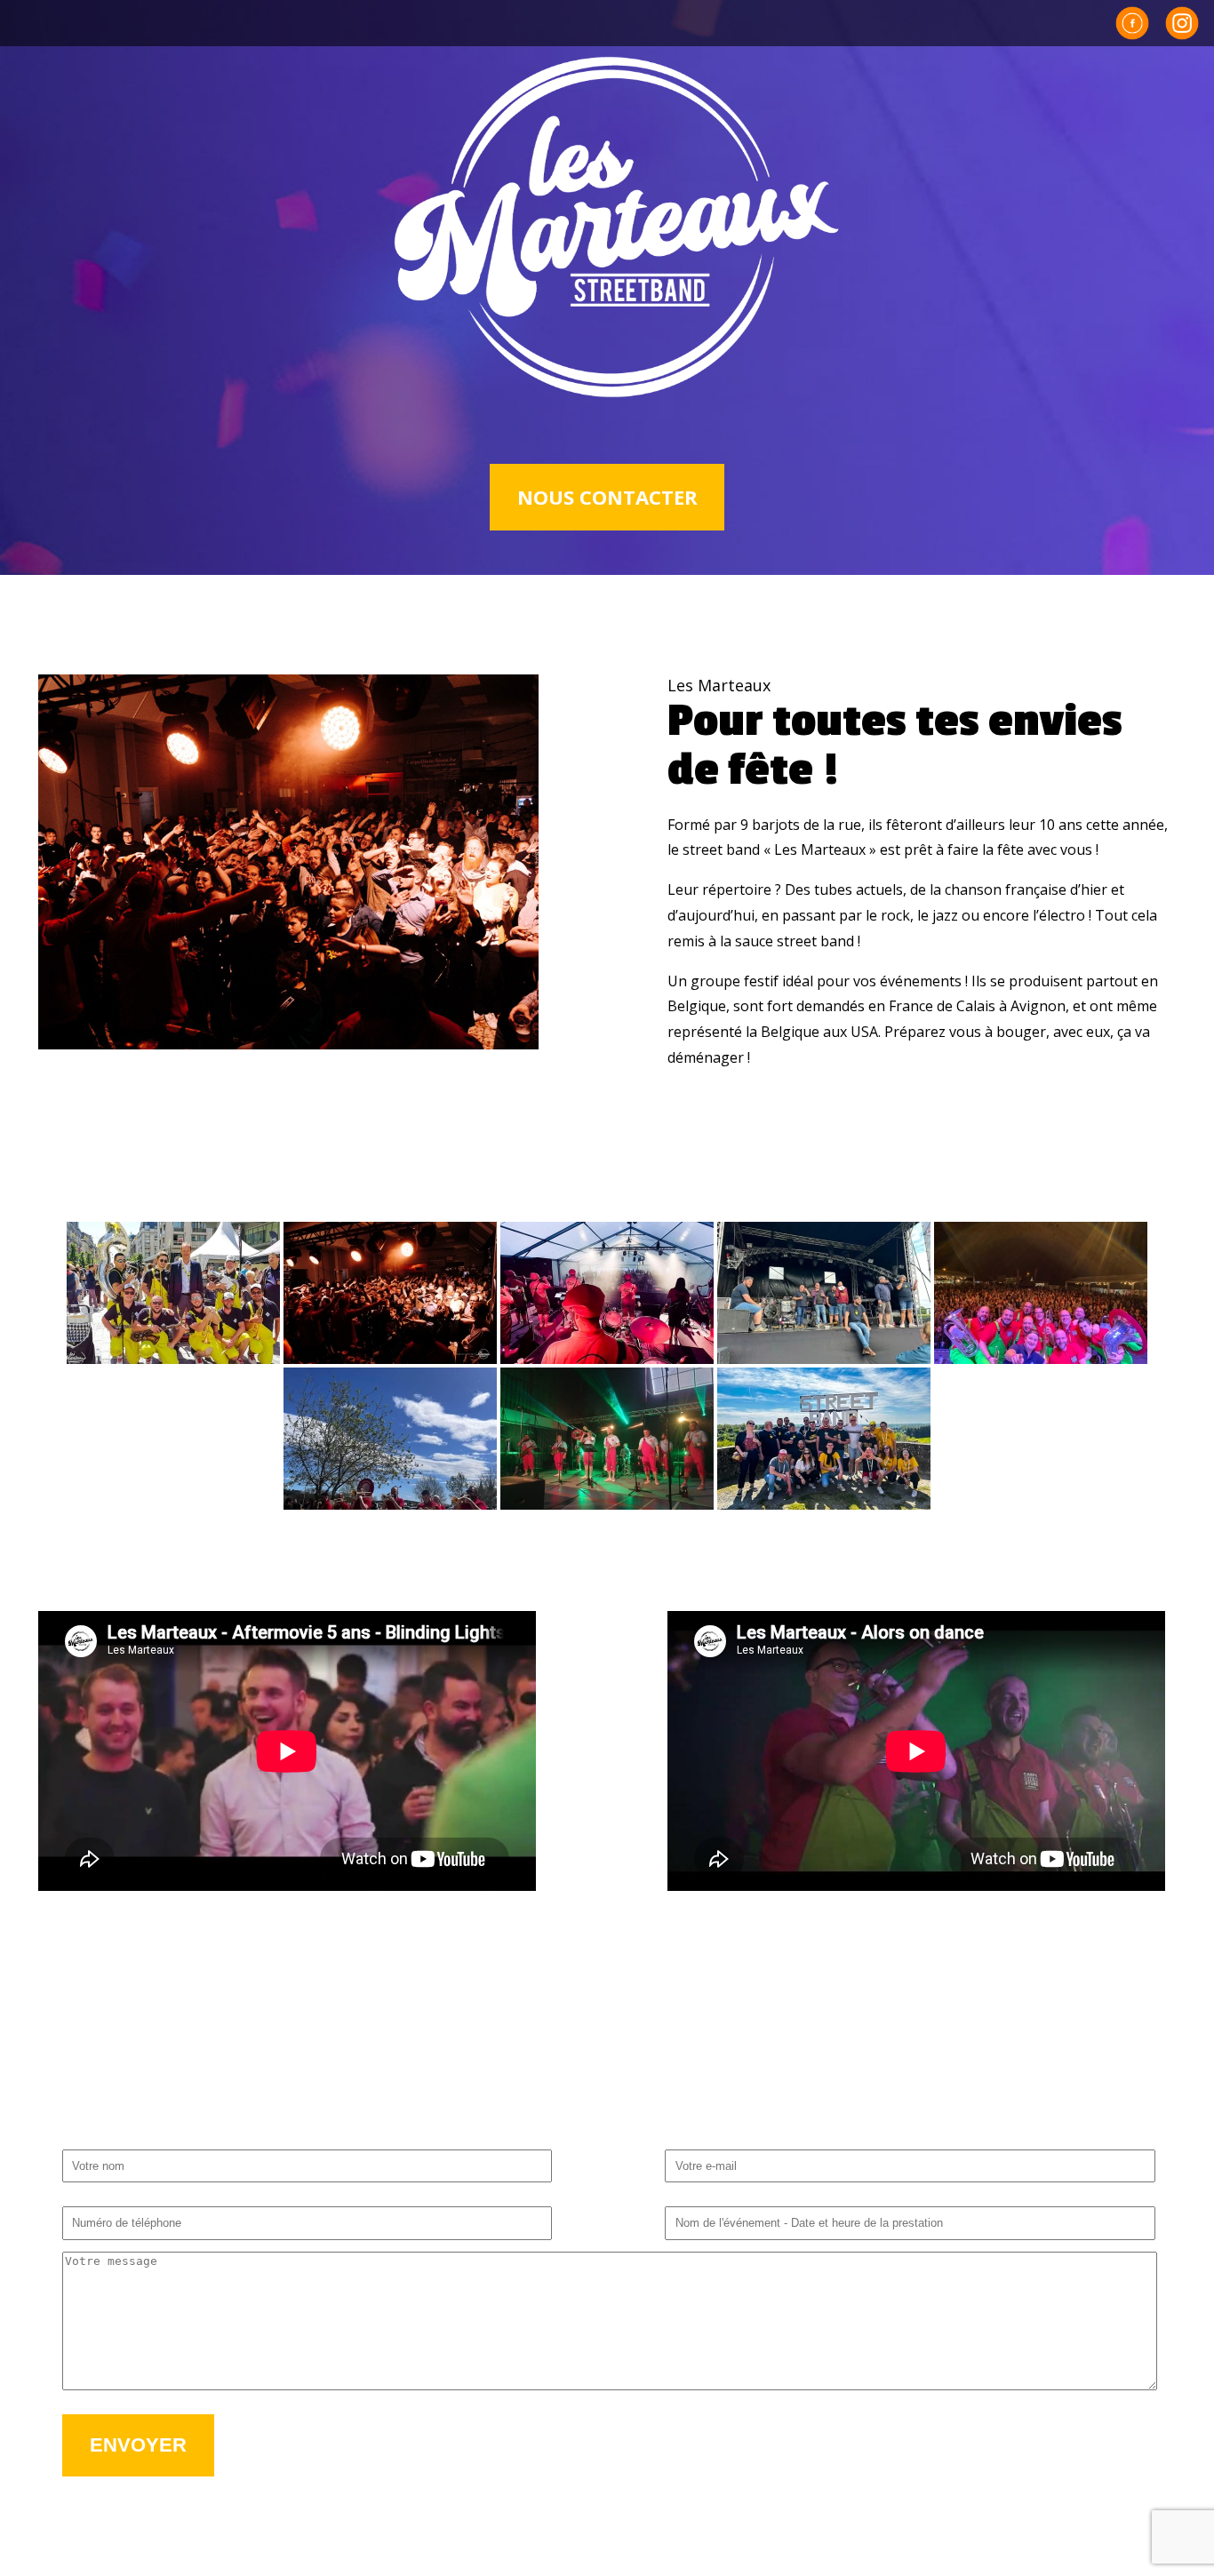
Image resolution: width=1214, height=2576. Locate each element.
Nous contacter (607, 497)
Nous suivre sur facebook (1132, 23)
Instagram (1182, 23)
